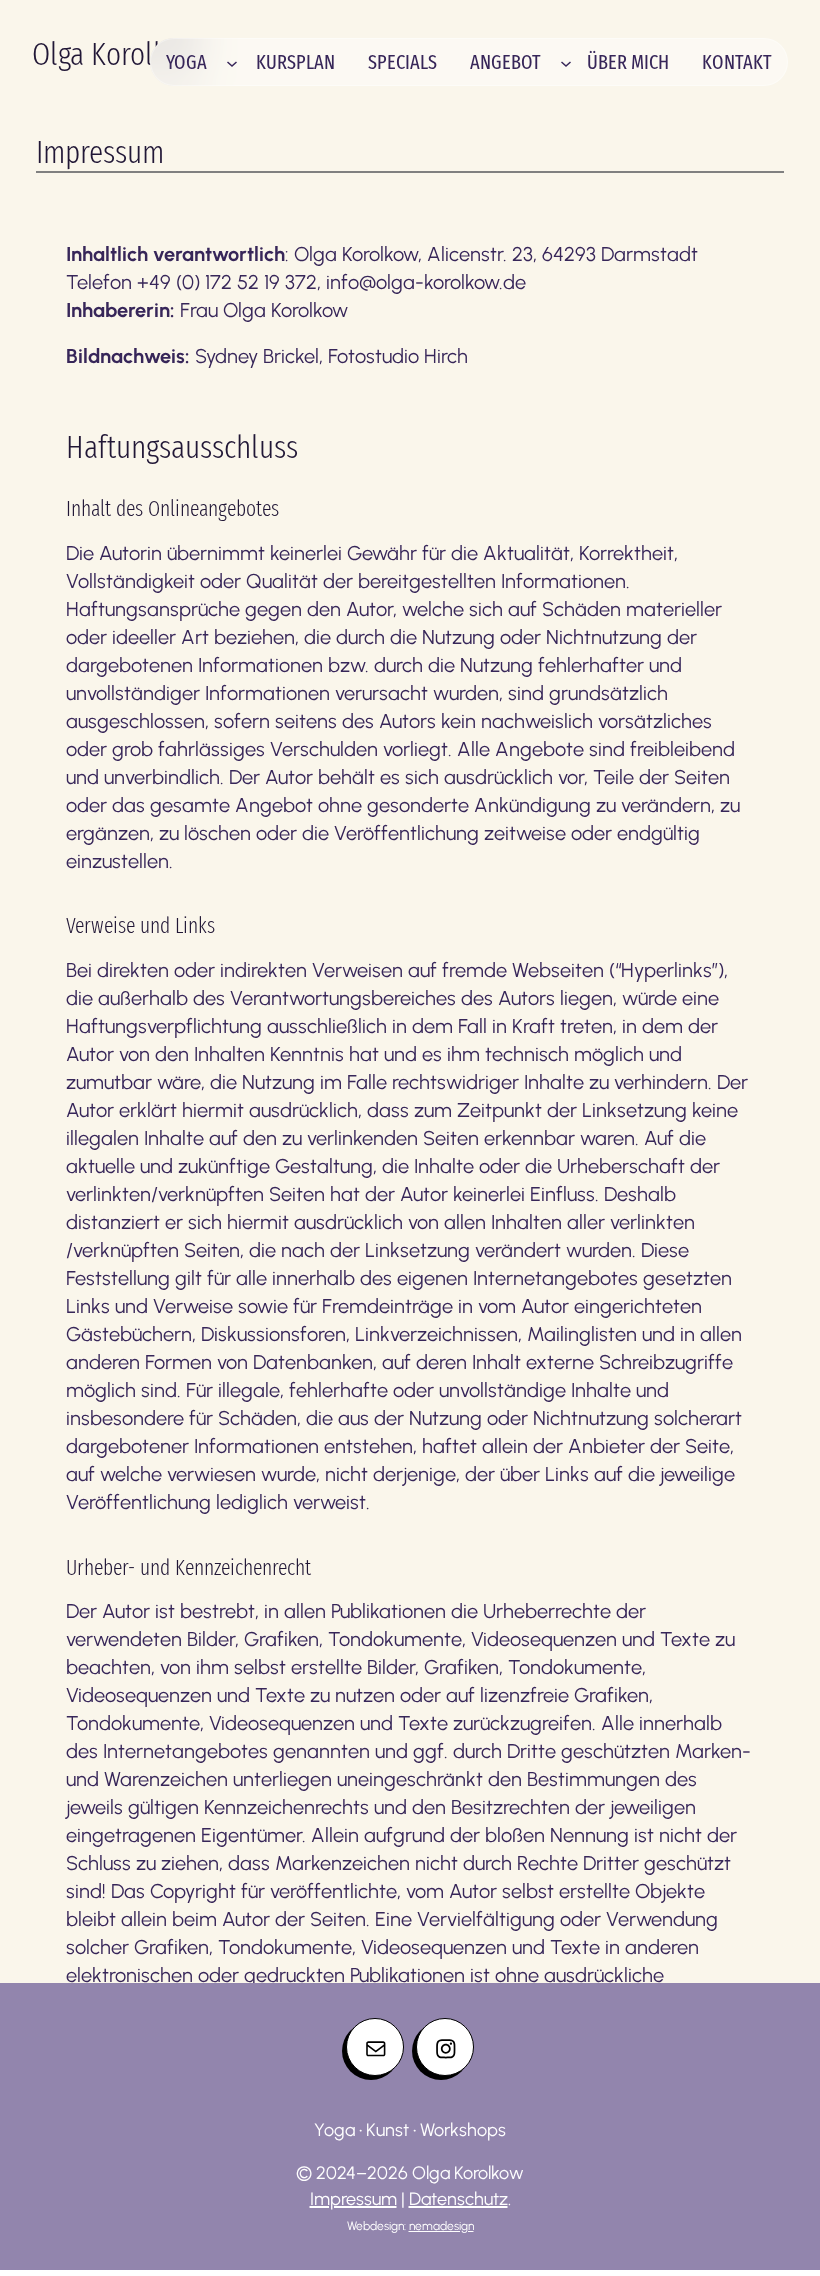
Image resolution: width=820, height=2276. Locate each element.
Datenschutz (458, 2199)
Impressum (353, 2199)
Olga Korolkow (116, 54)
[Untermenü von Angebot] (566, 62)
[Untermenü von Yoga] (232, 62)
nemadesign (441, 2226)
